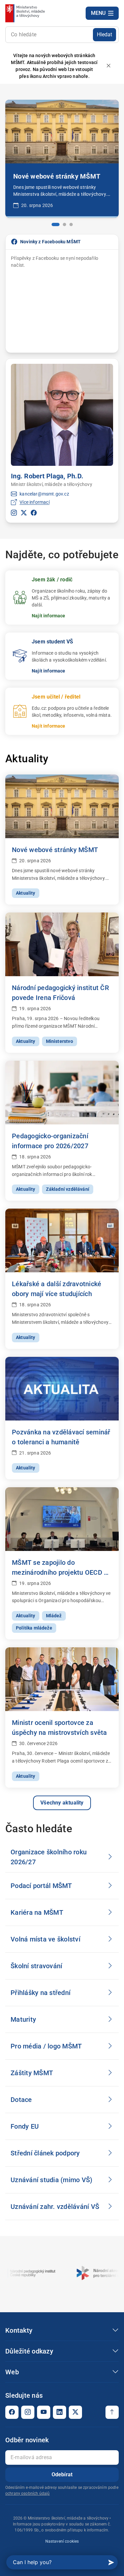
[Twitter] (75, 2412)
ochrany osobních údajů (27, 2493)
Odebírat (62, 2474)
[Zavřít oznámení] (108, 66)
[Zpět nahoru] (112, 2412)
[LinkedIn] (60, 2412)
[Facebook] (12, 2412)
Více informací (34, 502)
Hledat (104, 34)
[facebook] (34, 513)
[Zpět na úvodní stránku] (26, 13)
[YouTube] (44, 2412)
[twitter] (24, 513)
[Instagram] (28, 2412)
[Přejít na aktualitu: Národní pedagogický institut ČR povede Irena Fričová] (62, 132)
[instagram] (14, 513)
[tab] (53, 224)
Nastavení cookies (62, 2541)
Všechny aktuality (62, 1803)
